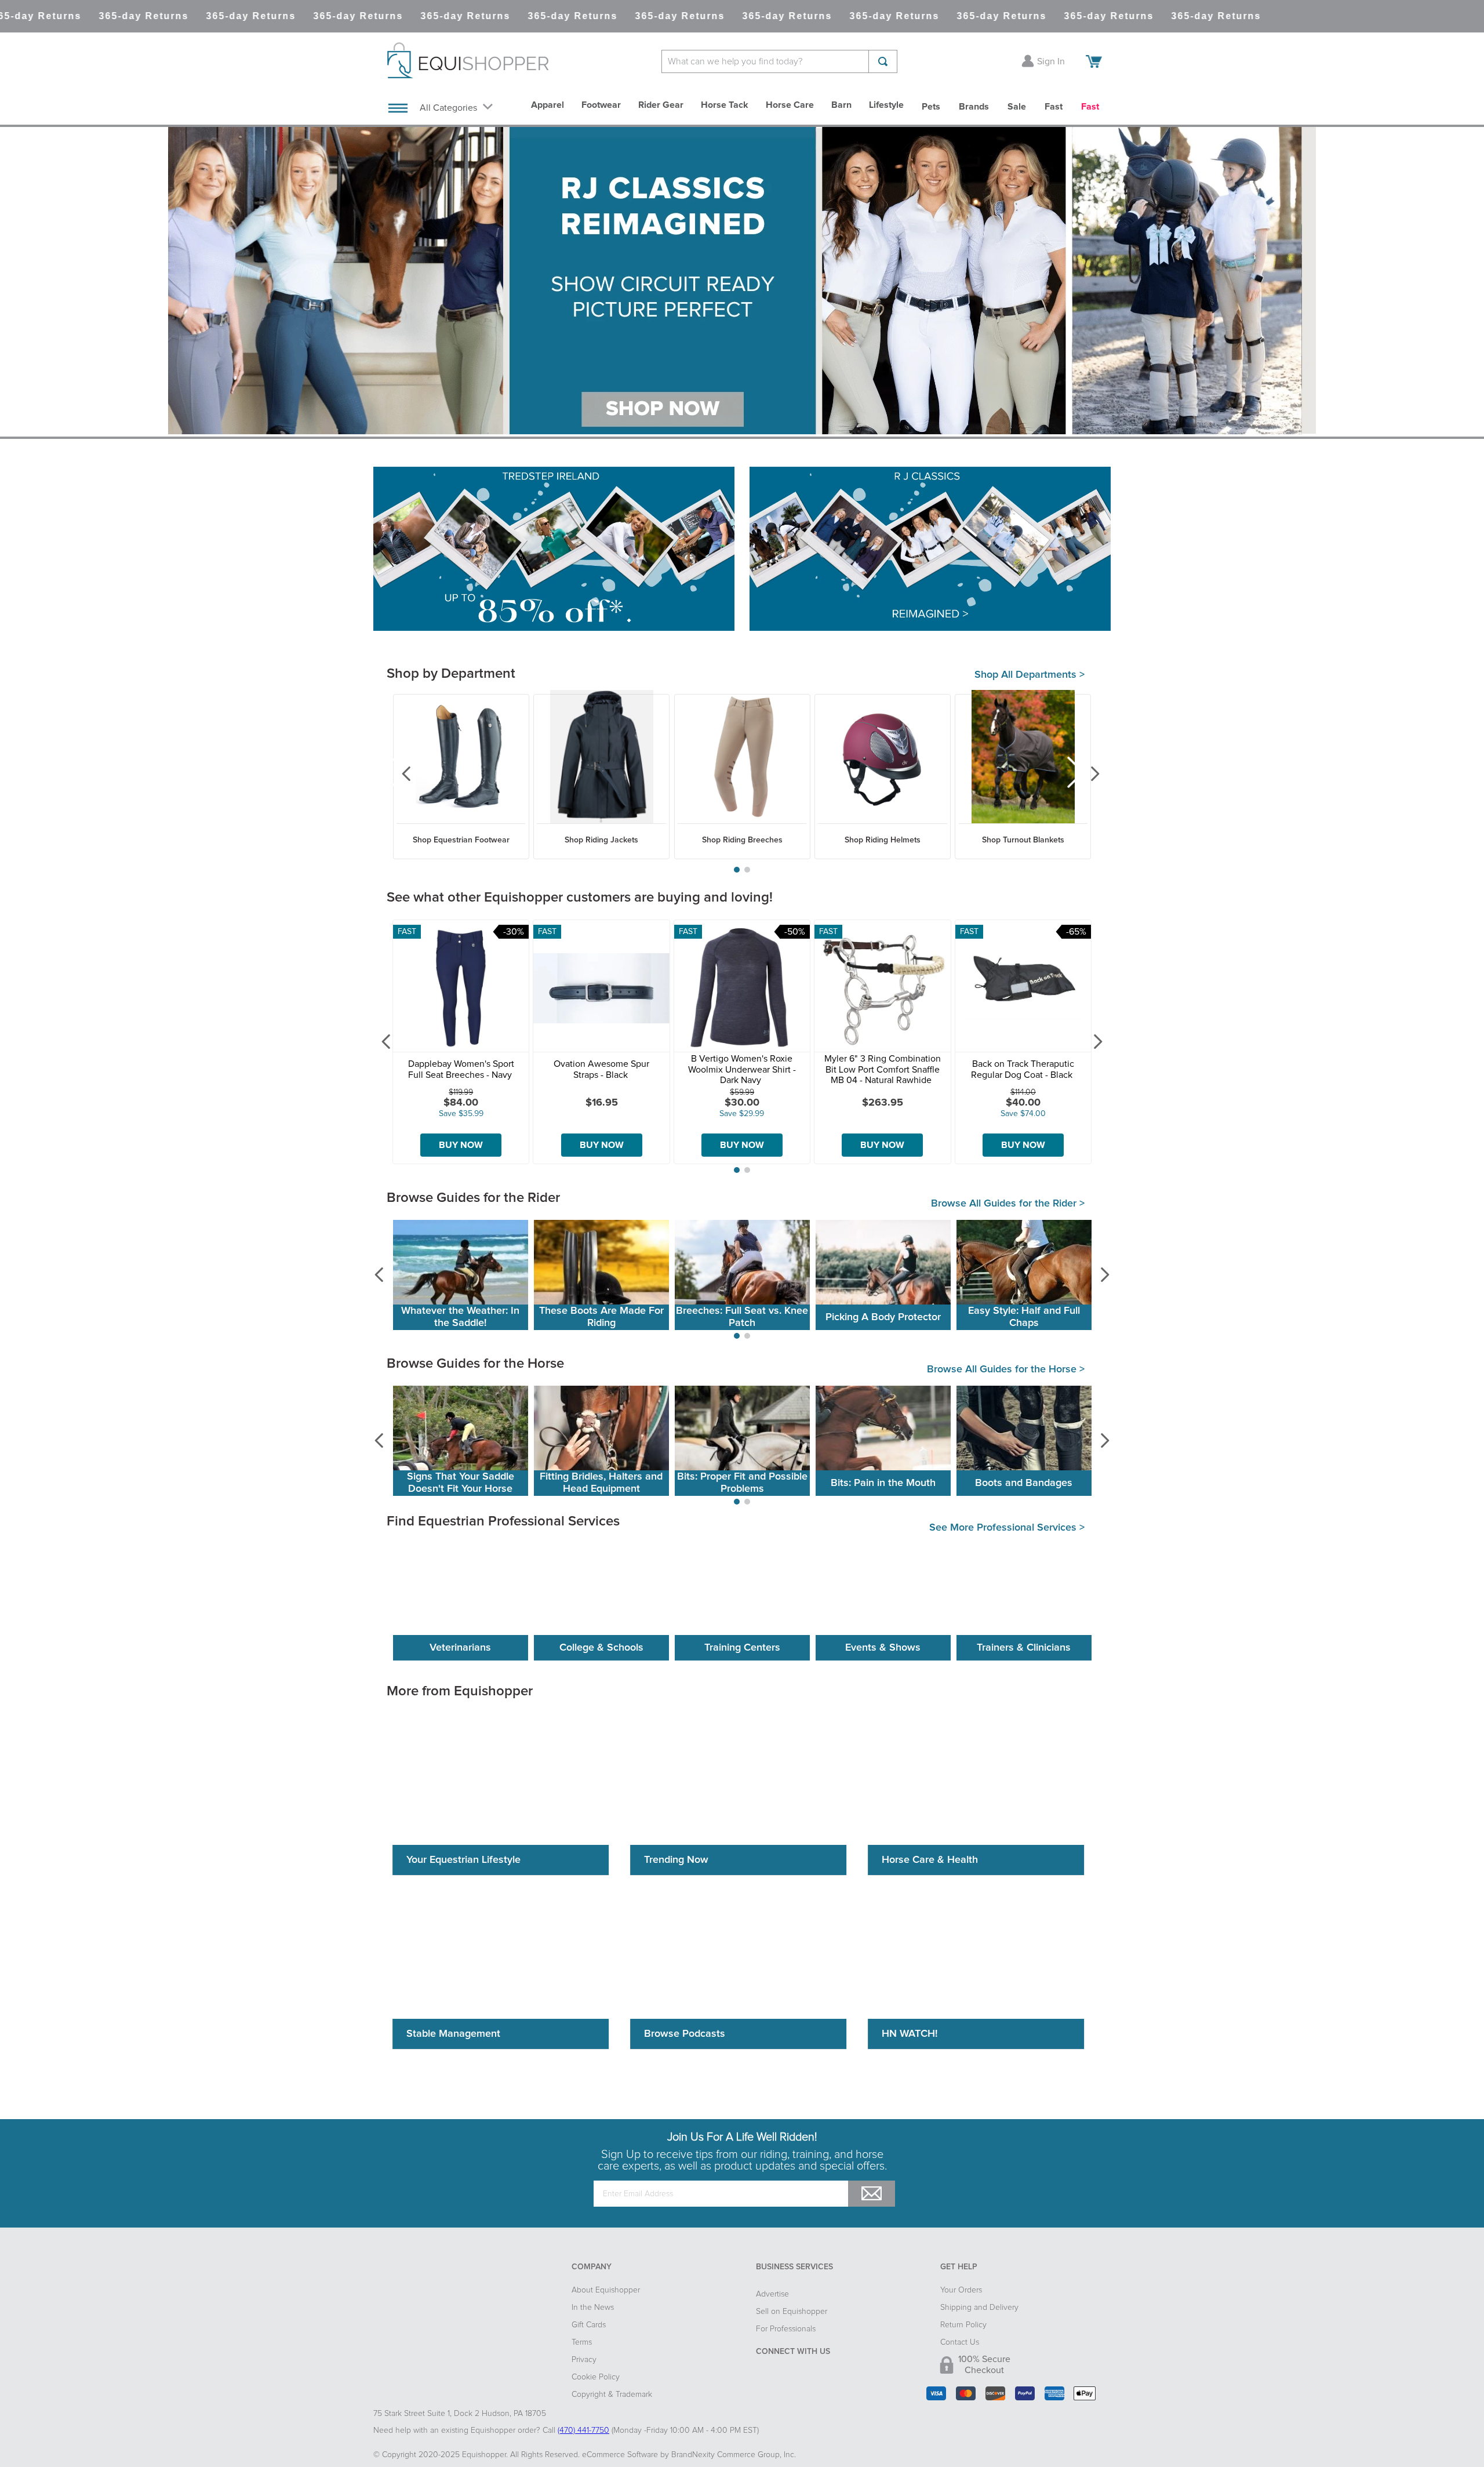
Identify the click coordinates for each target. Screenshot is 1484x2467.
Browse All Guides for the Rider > (1008, 1204)
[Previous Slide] (398, 774)
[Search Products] (883, 61)
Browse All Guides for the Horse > (1006, 1369)
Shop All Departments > (1030, 675)
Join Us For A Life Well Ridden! (742, 2137)
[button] (737, 870)
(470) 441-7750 (583, 2430)
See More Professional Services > (1007, 1528)
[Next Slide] (1086, 774)
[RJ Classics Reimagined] (930, 550)
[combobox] (779, 61)
